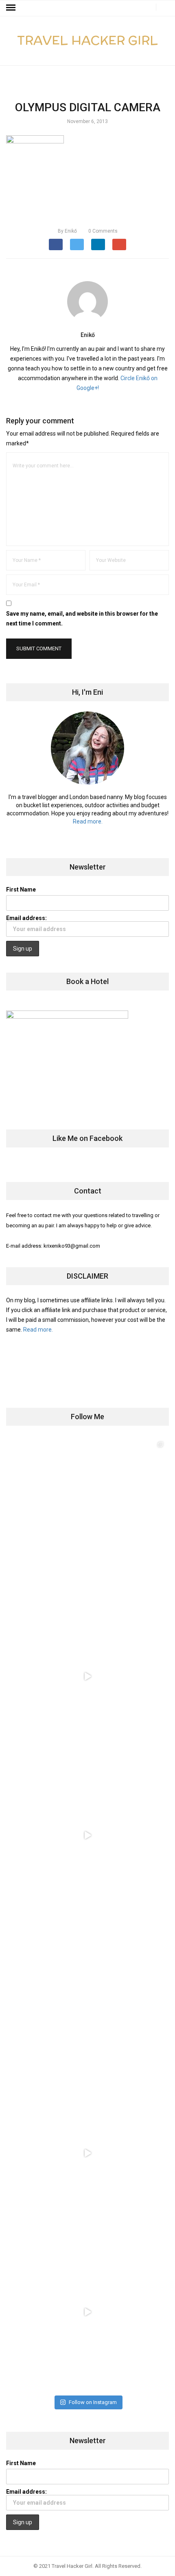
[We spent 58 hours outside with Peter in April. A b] (87, 1676)
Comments (103, 231)
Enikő (67, 231)
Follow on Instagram (93, 2402)
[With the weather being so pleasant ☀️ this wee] (87, 1517)
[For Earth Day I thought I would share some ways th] (87, 1835)
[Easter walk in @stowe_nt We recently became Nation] (87, 1994)
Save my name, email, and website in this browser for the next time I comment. (82, 619)
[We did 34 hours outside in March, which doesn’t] (87, 2153)
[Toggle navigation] (11, 8)
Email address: (26, 918)
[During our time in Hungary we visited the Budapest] (87, 2312)
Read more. (88, 821)
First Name (21, 889)
